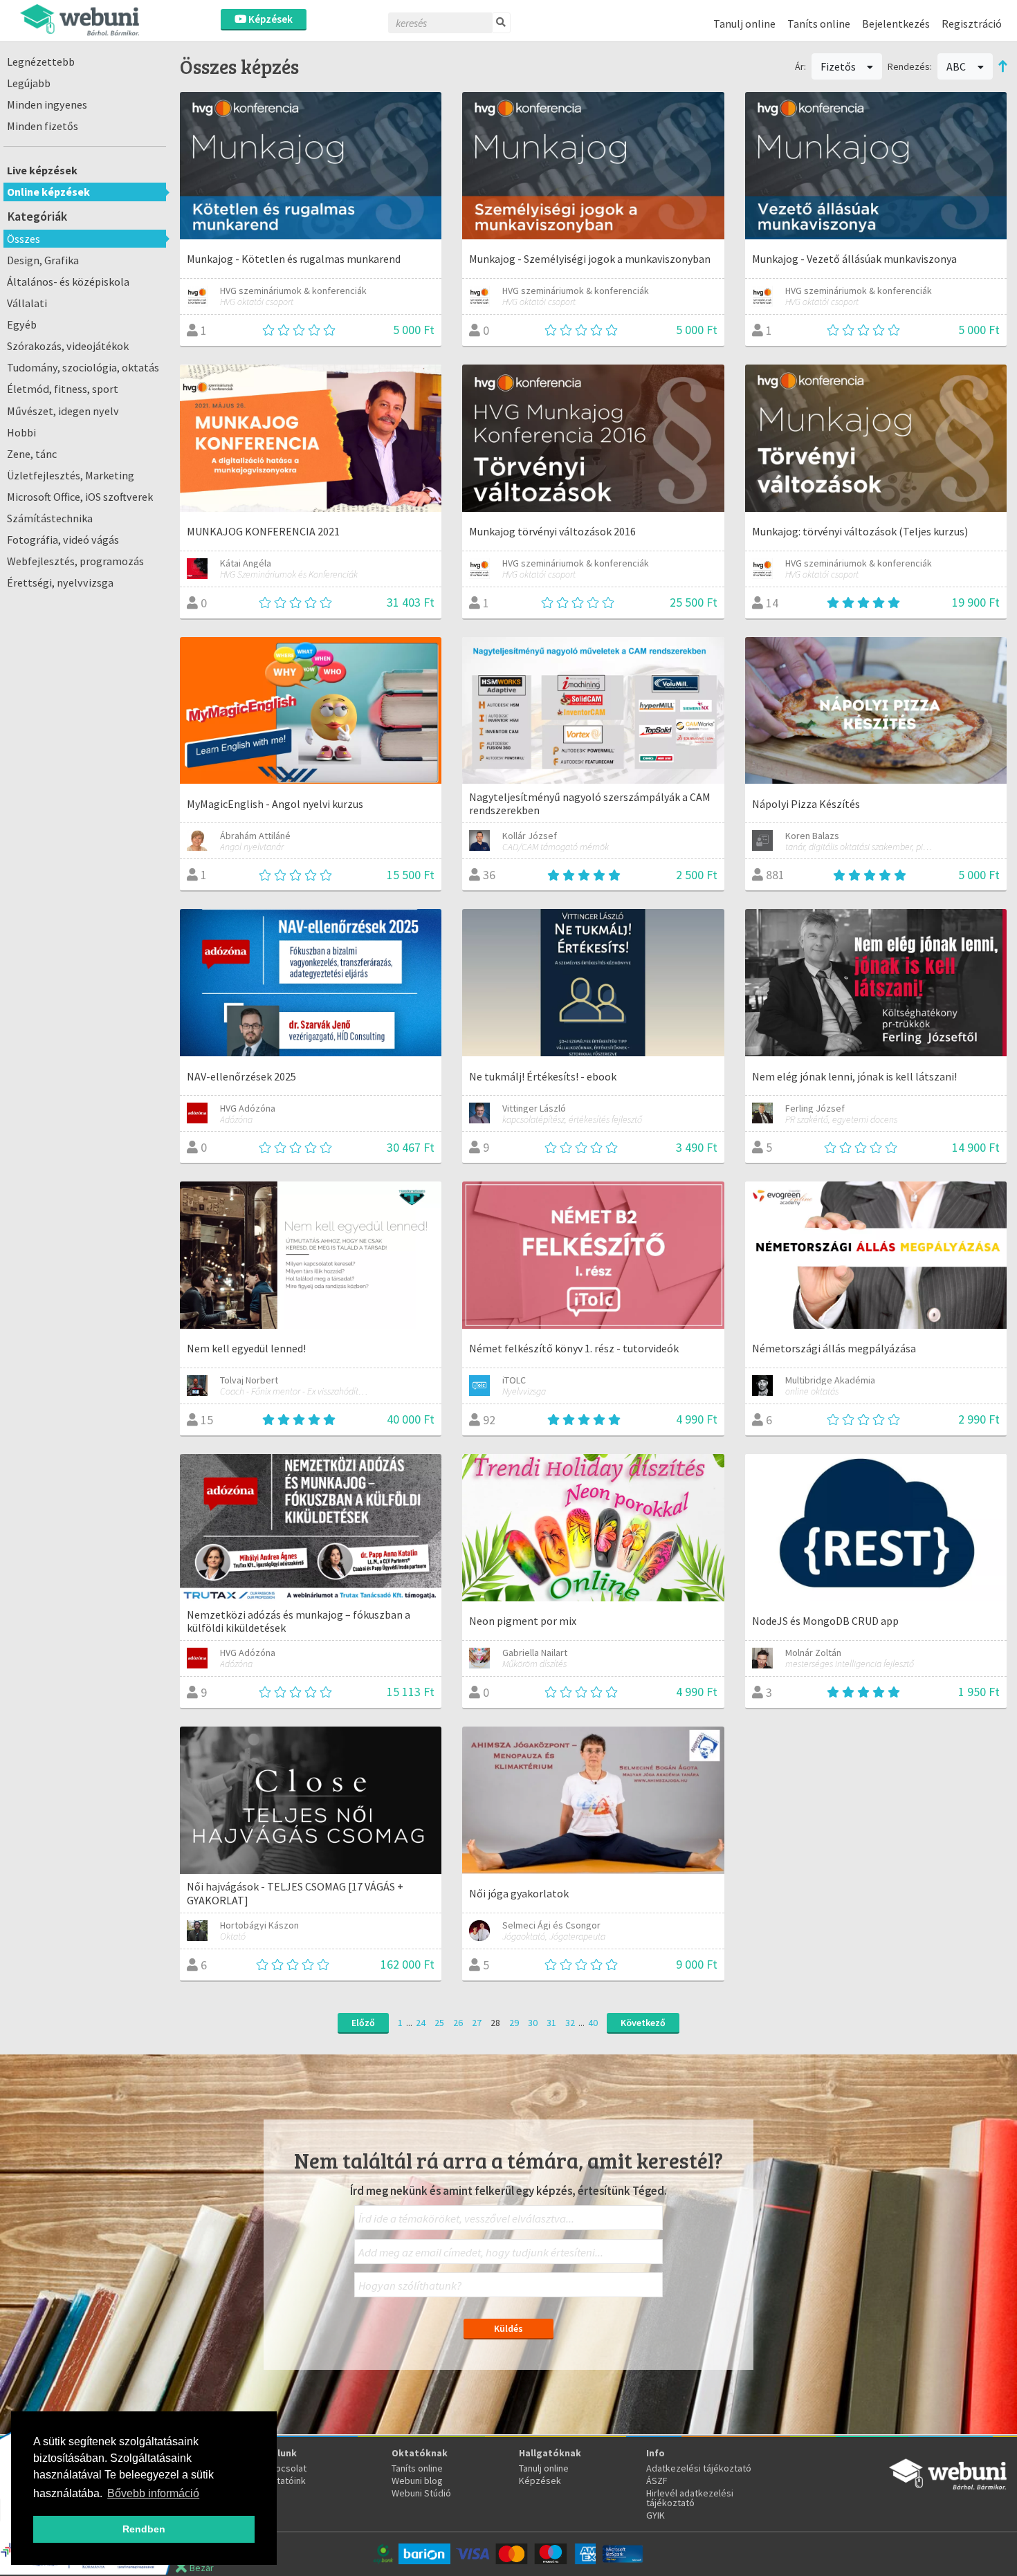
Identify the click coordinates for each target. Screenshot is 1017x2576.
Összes (24, 239)
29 (514, 2023)
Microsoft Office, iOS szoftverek (80, 497)
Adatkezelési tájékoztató (699, 2468)
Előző (363, 2023)
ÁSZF (657, 2481)
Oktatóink (285, 2481)
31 (551, 2023)
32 (570, 2023)
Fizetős (839, 66)
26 (458, 2023)
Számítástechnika (50, 518)
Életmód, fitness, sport (63, 389)
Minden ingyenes (47, 104)
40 (593, 2023)
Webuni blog (417, 2481)
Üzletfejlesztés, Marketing (71, 475)
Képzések (269, 19)
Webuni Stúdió (421, 2493)
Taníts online (819, 24)
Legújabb (29, 83)
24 (421, 2023)
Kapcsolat (286, 2468)
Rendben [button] (144, 2529)
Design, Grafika (43, 260)
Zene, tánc (32, 454)
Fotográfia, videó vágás (63, 540)
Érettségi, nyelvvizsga (60, 582)
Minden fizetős (43, 126)
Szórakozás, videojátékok (68, 346)
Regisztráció (972, 24)
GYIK (656, 2515)
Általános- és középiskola (68, 282)
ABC (957, 66)
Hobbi (21, 432)
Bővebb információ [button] (153, 2493)
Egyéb (22, 324)
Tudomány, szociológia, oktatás (83, 367)
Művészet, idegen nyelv (63, 411)
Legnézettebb (41, 62)
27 (477, 2023)
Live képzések (42, 170)
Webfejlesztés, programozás (75, 561)
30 (533, 2023)
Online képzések (48, 192)
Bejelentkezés (896, 24)
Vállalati (27, 303)
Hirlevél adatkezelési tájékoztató (690, 2498)
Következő (643, 2023)
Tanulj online (744, 24)
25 (439, 2023)
